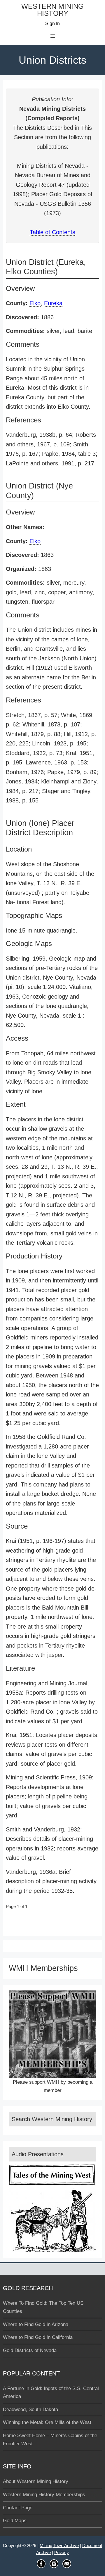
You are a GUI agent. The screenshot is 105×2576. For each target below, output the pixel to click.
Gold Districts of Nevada (30, 2350)
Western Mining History (52, 10)
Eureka (53, 303)
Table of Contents (52, 232)
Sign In (52, 24)
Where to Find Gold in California (38, 2337)
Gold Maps (15, 2521)
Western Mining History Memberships (44, 2495)
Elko (35, 303)
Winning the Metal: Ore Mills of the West (47, 2422)
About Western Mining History (36, 2481)
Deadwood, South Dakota (30, 2410)
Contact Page (18, 2508)
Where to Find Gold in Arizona (36, 2324)
